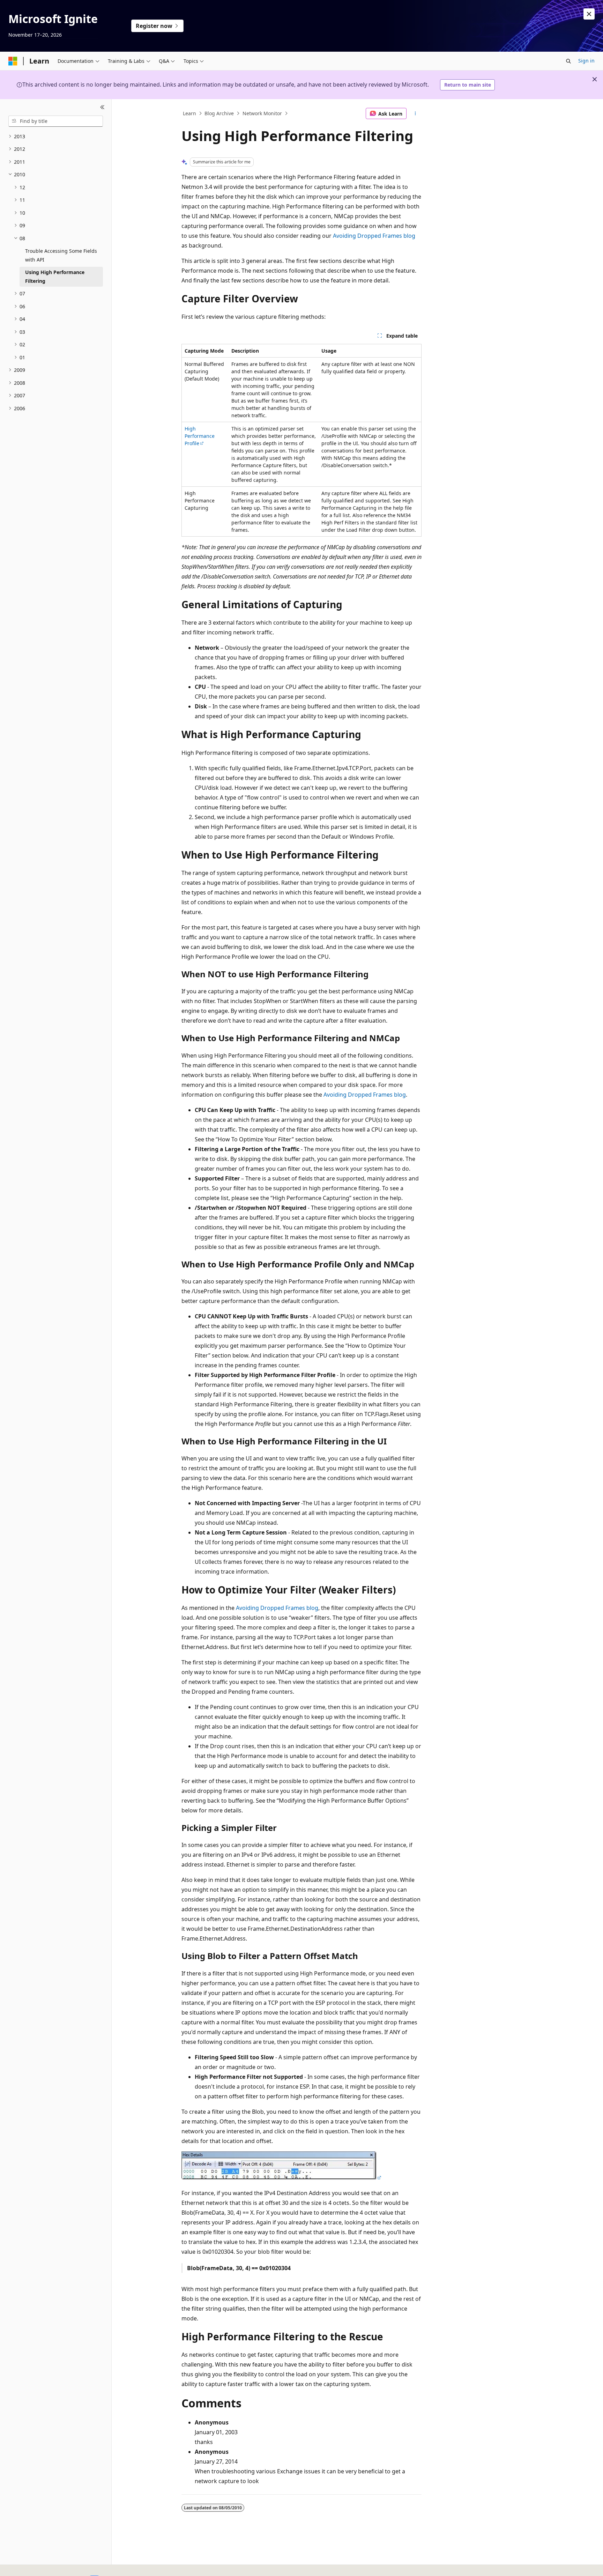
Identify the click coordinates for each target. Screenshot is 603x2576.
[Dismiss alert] (589, 14)
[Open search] (568, 61)
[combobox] (56, 121)
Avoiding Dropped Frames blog (374, 236)
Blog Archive (219, 113)
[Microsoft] (13, 61)
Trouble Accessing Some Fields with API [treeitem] (61, 255)
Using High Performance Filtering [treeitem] (55, 277)
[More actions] (415, 113)
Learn (189, 113)
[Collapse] (102, 108)
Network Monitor (262, 113)
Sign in (586, 61)
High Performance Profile (200, 436)
